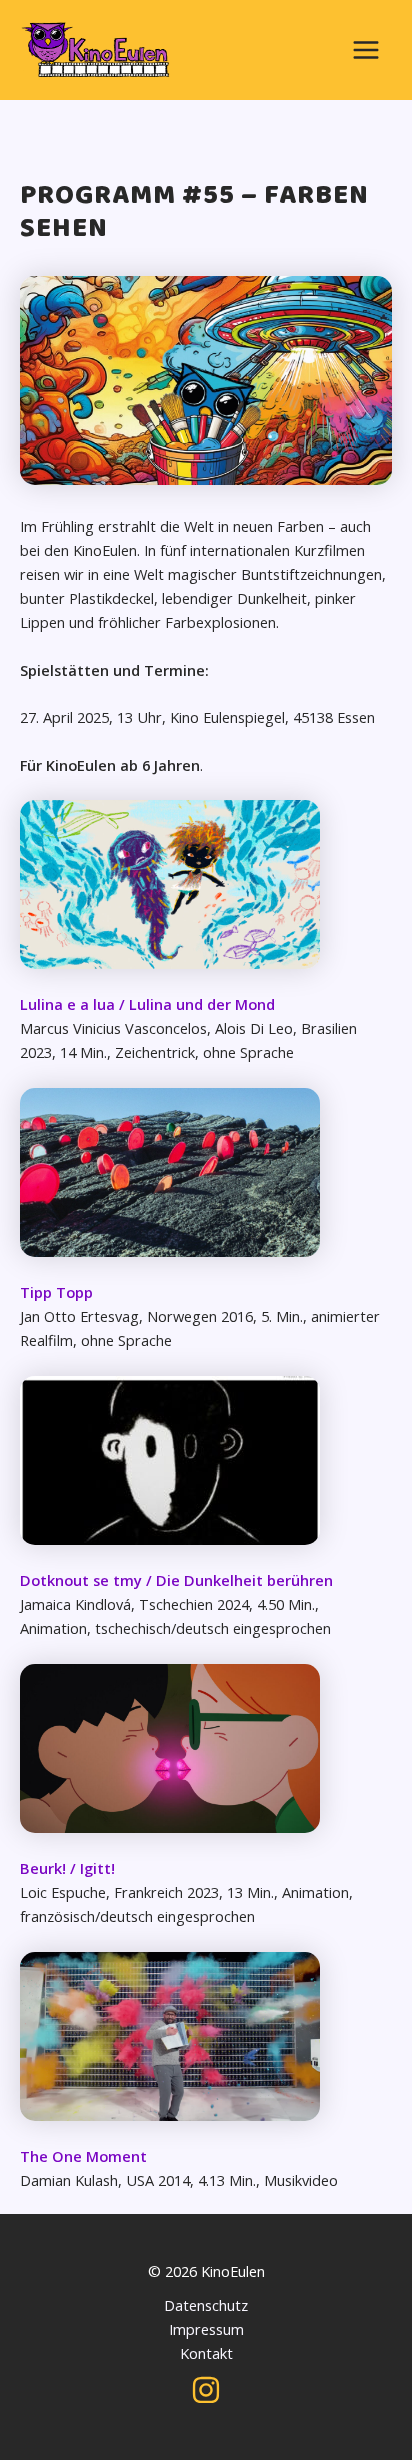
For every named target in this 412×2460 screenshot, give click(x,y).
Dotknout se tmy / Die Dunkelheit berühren (176, 1580)
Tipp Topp (56, 1292)
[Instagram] (206, 2390)
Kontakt (206, 2353)
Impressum (206, 2329)
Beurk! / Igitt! (67, 1868)
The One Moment (83, 2156)
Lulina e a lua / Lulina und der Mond (147, 1004)
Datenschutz (206, 2305)
